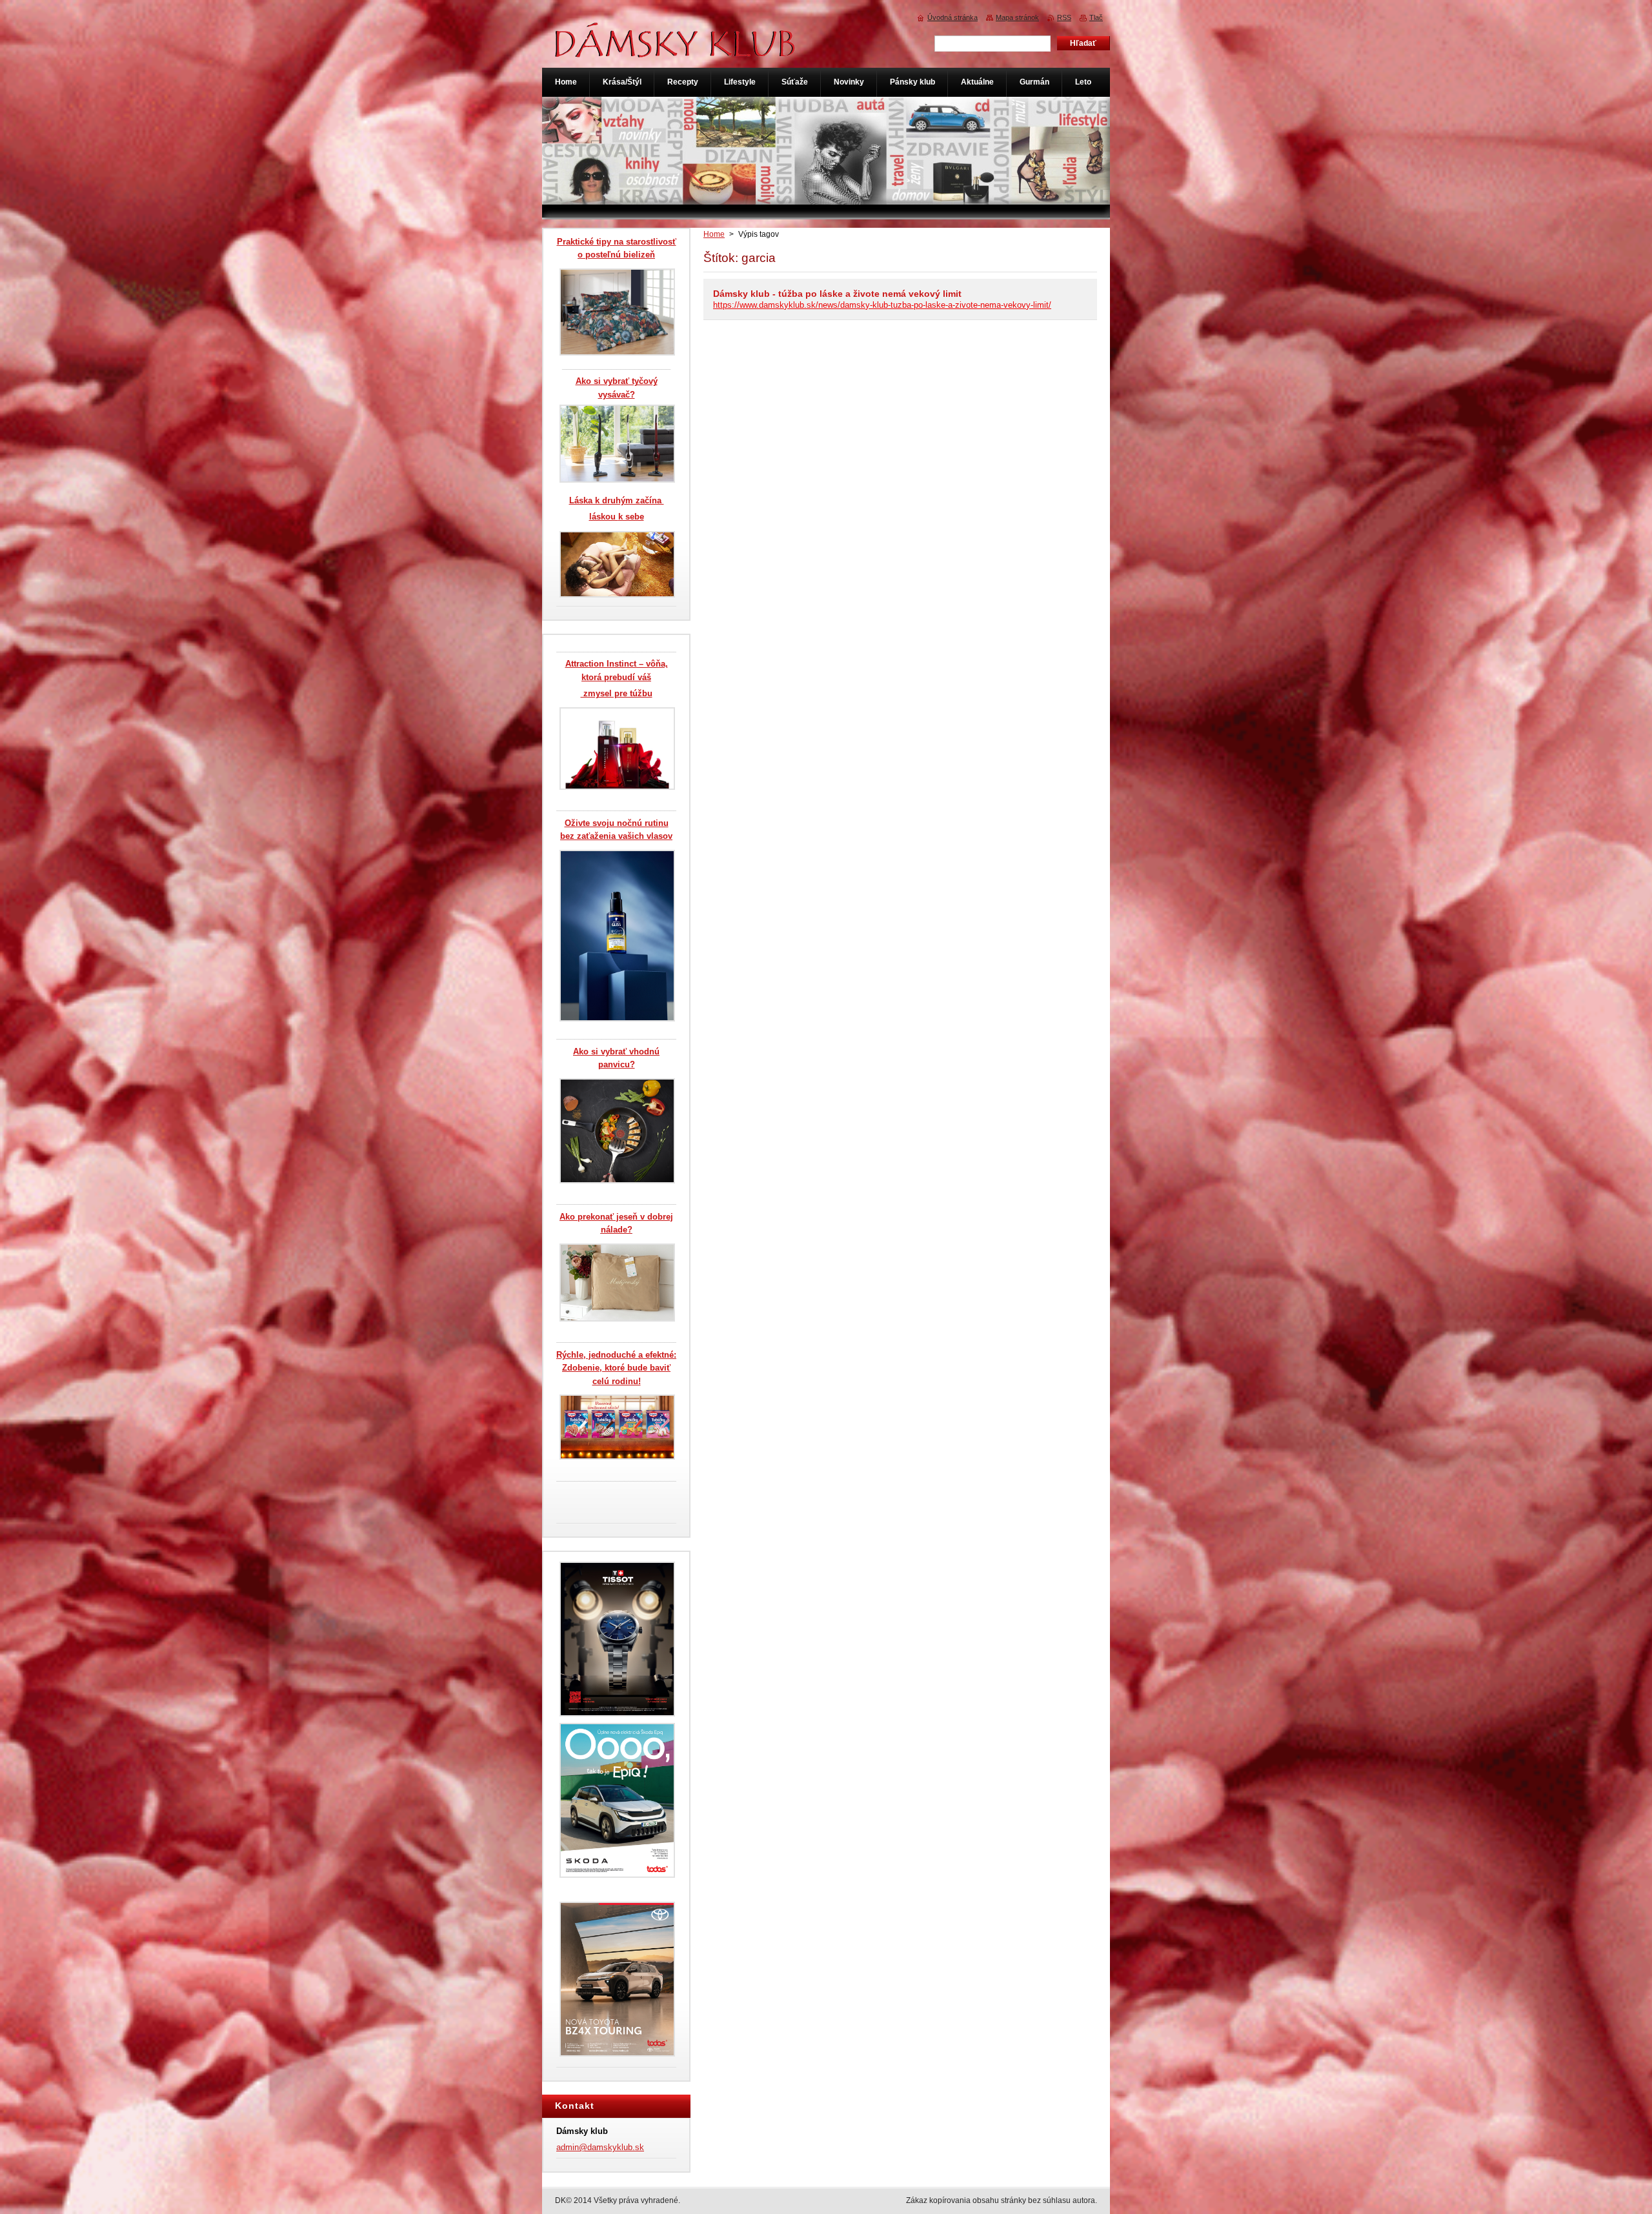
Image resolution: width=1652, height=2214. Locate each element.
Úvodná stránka (952, 17)
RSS (1064, 17)
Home (714, 234)
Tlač (1096, 17)
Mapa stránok (1017, 17)
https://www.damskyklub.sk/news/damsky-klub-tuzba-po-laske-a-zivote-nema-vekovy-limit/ (882, 305)
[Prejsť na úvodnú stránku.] (676, 51)
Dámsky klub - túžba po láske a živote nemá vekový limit (837, 294)
